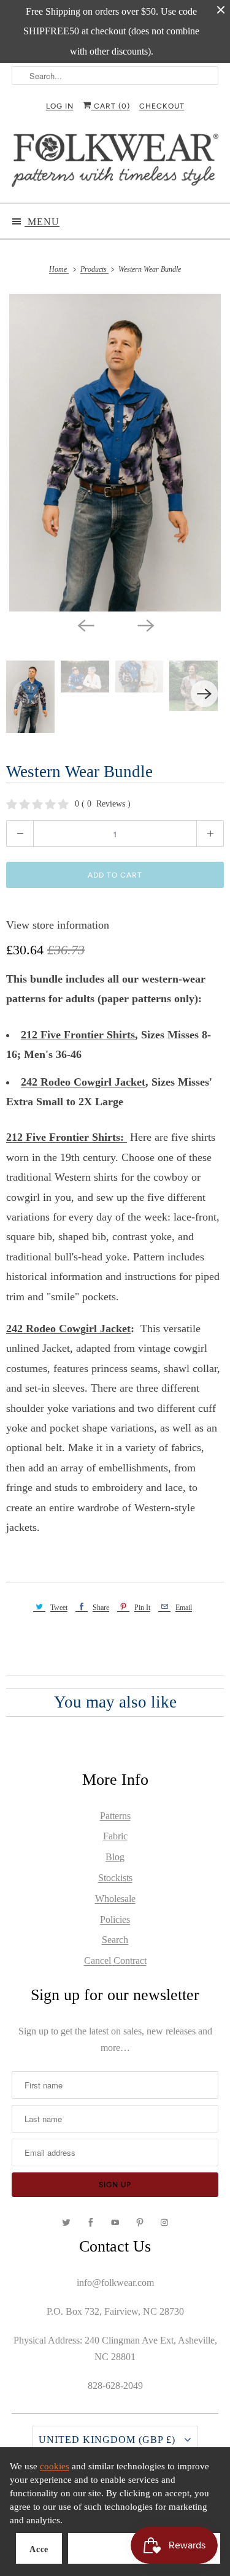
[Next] (145, 625)
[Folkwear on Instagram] (164, 2223)
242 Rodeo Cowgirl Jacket (83, 1082)
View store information (58, 925)
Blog (115, 1857)
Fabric (115, 1836)
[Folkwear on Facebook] (91, 2223)
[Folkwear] (115, 163)
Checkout (162, 106)
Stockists (115, 1878)
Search (115, 1940)
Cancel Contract (115, 1961)
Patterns (115, 1816)
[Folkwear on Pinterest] (140, 2223)
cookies (55, 2466)
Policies (115, 1919)
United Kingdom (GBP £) (109, 2440)
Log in (60, 106)
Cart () (111, 106)
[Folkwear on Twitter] (66, 2223)
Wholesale (115, 1899)
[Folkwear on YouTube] (115, 2223)
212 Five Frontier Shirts (78, 1035)
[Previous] (85, 625)
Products (94, 269)
